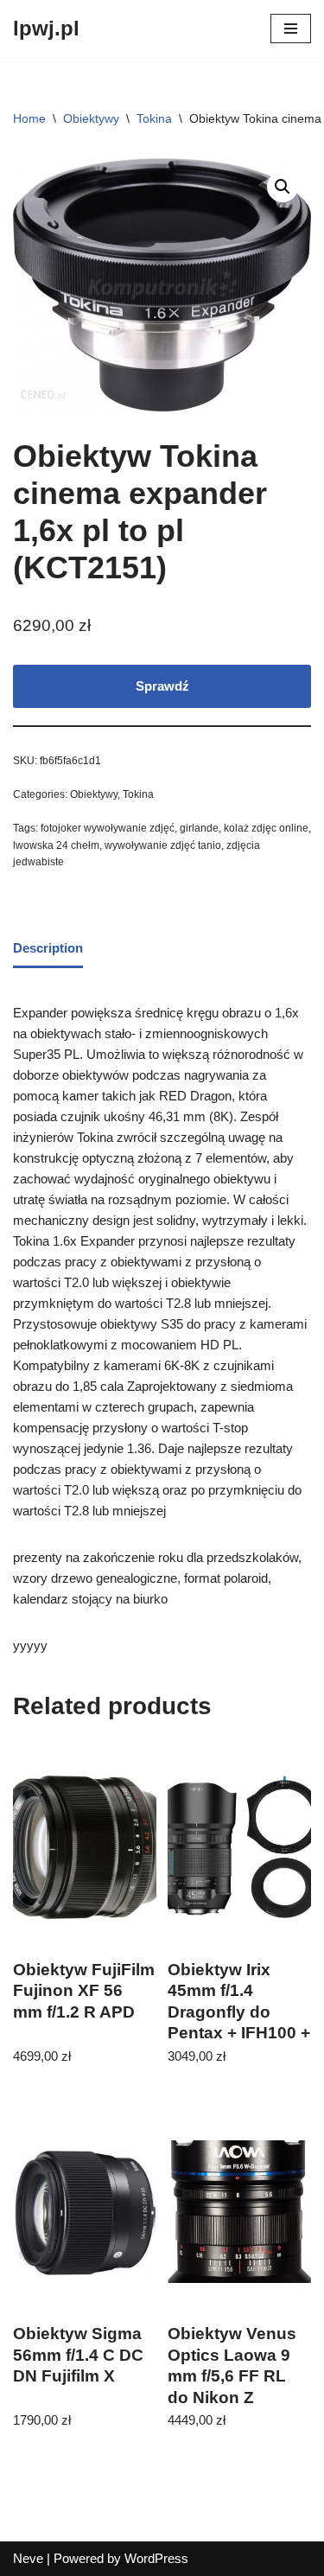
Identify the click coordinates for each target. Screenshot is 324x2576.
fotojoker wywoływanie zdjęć (108, 828)
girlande (199, 828)
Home (29, 118)
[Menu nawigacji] (291, 29)
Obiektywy (91, 118)
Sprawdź (162, 686)
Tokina (154, 118)
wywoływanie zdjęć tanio (163, 845)
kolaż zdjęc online (266, 828)
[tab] (48, 950)
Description (48, 948)
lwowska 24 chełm (56, 845)
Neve (28, 2558)
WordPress (156, 2558)
